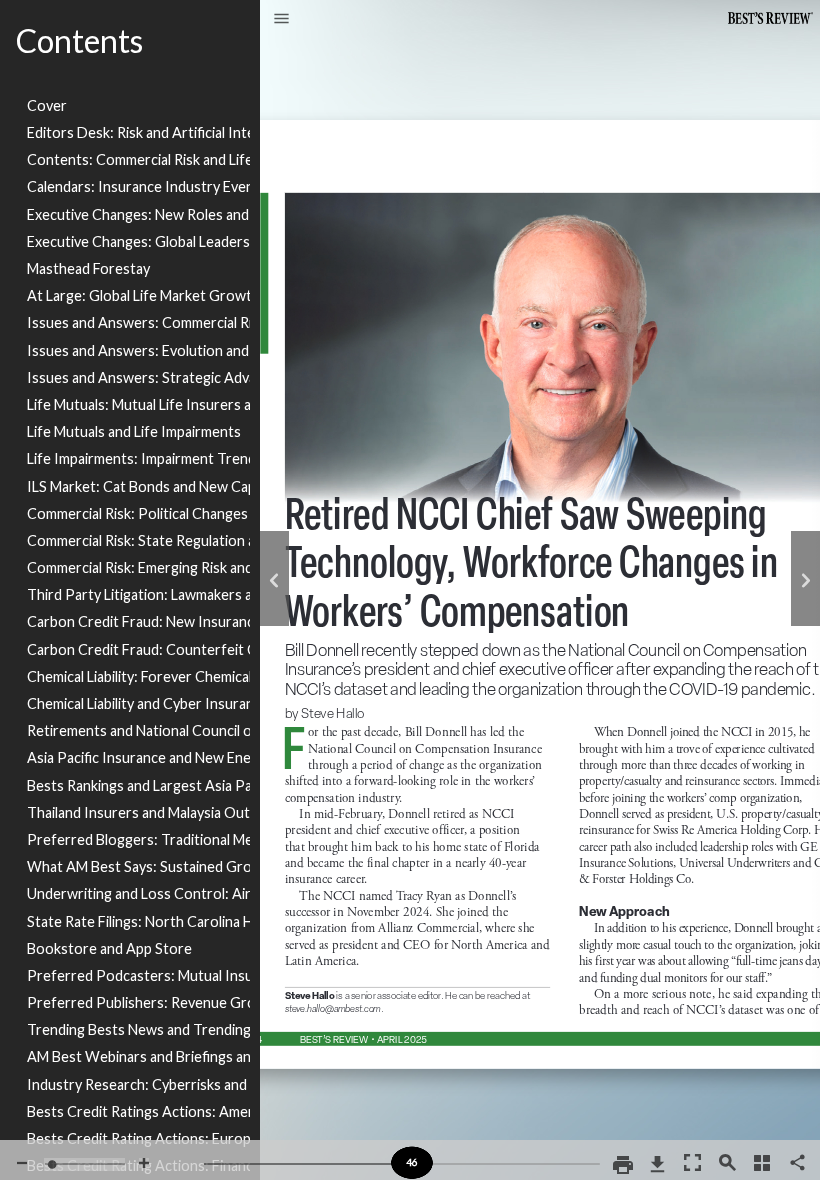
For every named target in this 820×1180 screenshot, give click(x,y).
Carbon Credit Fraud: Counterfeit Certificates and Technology (138, 649)
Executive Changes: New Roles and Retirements (138, 214)
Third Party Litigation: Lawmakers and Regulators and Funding (138, 594)
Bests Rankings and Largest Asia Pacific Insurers (138, 785)
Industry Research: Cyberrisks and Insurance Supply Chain (138, 1084)
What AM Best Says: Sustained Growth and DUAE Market (138, 866)
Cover (47, 105)
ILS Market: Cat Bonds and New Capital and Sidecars (138, 486)
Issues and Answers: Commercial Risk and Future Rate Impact (138, 322)
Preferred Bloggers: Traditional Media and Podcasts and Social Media (138, 839)
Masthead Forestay (88, 268)
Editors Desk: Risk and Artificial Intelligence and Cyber (138, 132)
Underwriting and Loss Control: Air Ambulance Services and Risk (138, 893)
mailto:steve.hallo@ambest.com (339, 1010)
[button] (281, 20)
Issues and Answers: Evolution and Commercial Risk (138, 350)
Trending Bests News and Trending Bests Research (138, 1029)
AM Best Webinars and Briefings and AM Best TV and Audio (138, 1056)
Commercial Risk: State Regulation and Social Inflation (138, 540)
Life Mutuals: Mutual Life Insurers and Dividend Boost (138, 404)
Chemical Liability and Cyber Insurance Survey (138, 703)
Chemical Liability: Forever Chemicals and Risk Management (138, 676)
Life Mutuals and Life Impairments (134, 431)
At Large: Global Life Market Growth (138, 295)
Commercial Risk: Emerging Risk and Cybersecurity (138, 567)
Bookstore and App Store (109, 948)
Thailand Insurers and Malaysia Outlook (138, 812)
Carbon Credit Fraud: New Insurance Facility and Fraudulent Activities (138, 621)
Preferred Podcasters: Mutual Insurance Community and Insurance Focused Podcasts (138, 975)
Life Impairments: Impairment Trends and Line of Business (138, 458)
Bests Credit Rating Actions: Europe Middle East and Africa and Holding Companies (138, 1138)
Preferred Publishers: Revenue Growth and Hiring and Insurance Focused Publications (138, 1002)
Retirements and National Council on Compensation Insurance (138, 730)
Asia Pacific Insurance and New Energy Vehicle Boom (138, 757)
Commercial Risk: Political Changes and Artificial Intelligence (138, 513)
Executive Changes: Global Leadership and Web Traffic (138, 241)
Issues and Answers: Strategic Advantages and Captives (138, 377)
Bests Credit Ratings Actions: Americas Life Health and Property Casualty (138, 1111)
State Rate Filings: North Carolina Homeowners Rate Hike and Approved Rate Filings (138, 921)
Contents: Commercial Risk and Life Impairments (138, 159)
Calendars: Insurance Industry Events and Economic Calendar (138, 186)
